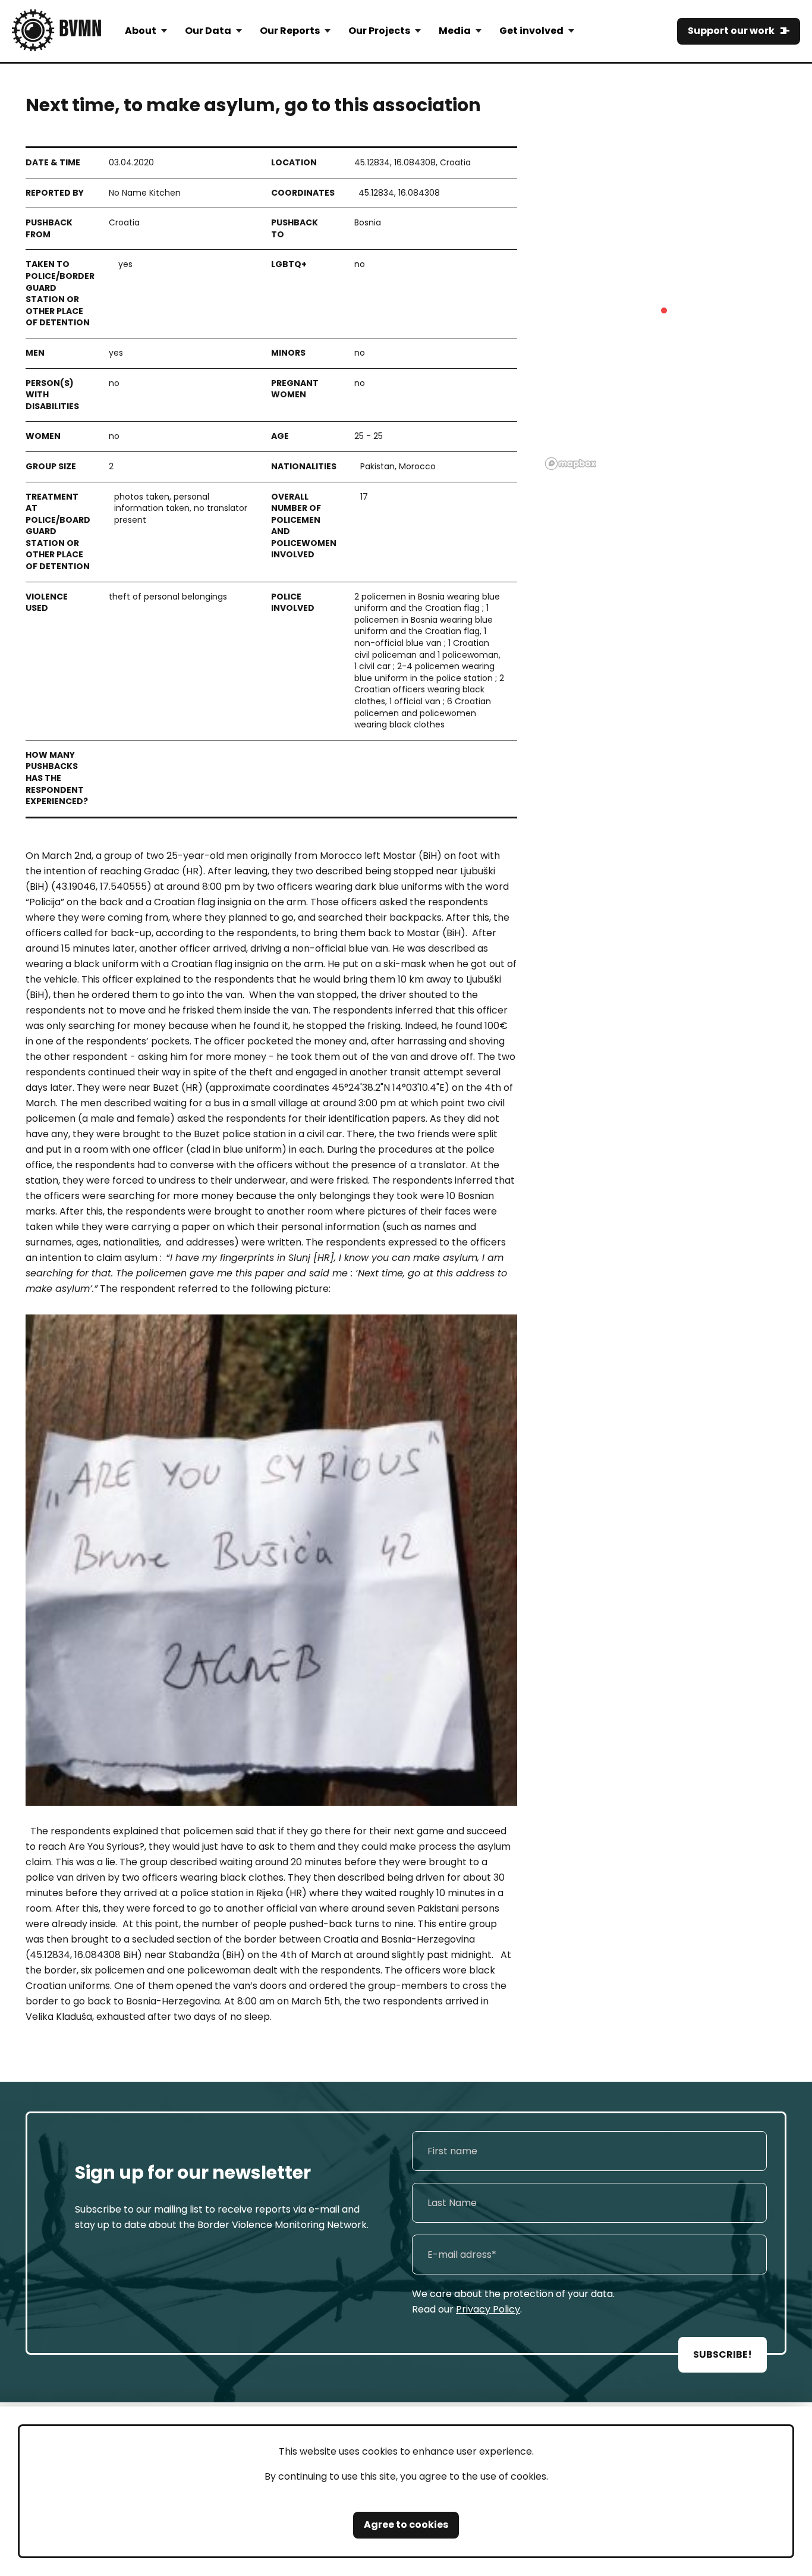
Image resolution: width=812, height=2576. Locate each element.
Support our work (731, 31)
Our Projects (379, 31)
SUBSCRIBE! (723, 2354)
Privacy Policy (488, 2309)
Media (455, 31)
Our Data (208, 31)
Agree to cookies (406, 2525)
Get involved (531, 31)
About (141, 31)
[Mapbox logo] (571, 464)
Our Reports (290, 31)
